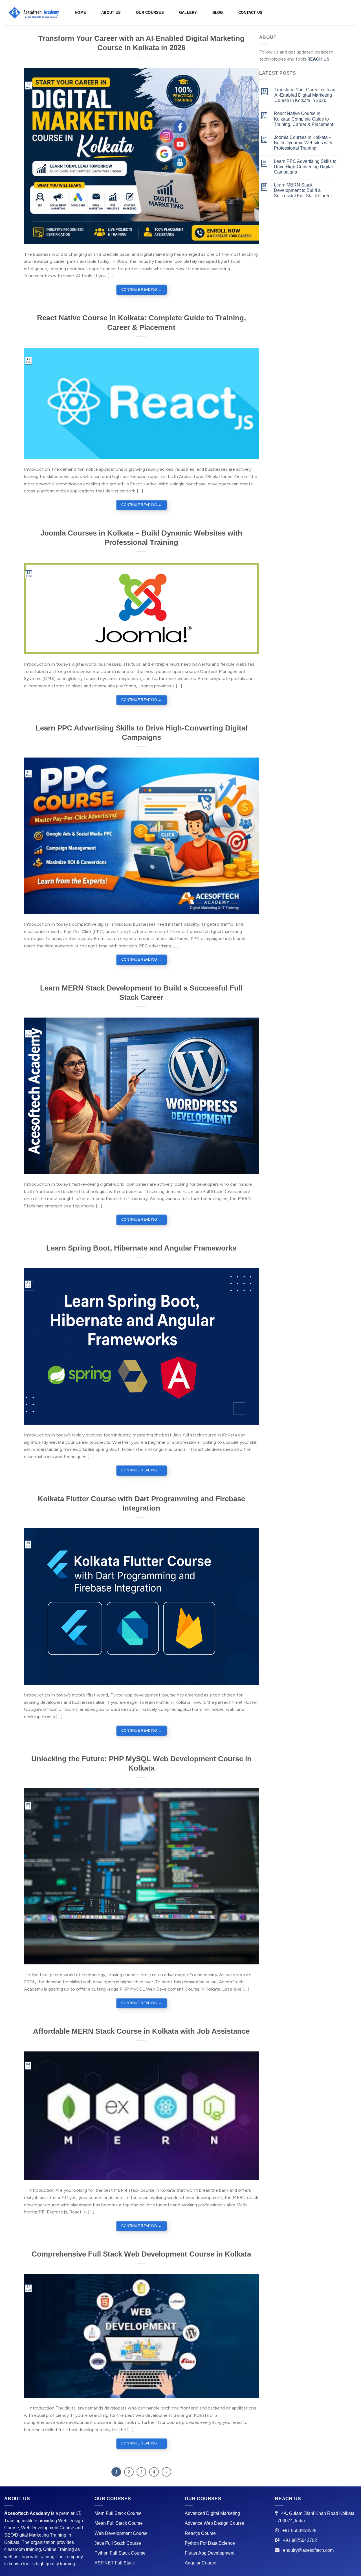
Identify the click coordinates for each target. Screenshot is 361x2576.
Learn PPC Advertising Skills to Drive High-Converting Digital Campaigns (305, 167)
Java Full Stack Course (118, 2543)
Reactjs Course (200, 2533)
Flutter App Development (210, 2553)
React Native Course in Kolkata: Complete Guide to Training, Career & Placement (303, 119)
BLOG (218, 13)
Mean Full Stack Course (119, 2523)
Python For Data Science (210, 2543)
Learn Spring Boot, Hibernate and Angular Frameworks (141, 1248)
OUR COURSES (150, 13)
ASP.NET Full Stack (115, 2563)
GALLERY (188, 13)
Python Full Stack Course (120, 2553)
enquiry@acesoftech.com (308, 2550)
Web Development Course (121, 2533)
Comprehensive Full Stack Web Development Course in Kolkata (141, 2254)
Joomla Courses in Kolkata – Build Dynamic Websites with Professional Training (303, 143)
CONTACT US (250, 13)
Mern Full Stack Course (118, 2513)
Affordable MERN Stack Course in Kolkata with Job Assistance (141, 2031)
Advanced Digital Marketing (212, 2513)
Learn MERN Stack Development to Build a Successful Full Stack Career (303, 190)
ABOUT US (111, 13)
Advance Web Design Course (214, 2523)
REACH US (318, 59)
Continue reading (141, 290)
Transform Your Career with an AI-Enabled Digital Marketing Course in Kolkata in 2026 (305, 95)
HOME (80, 13)
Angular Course (201, 2563)
